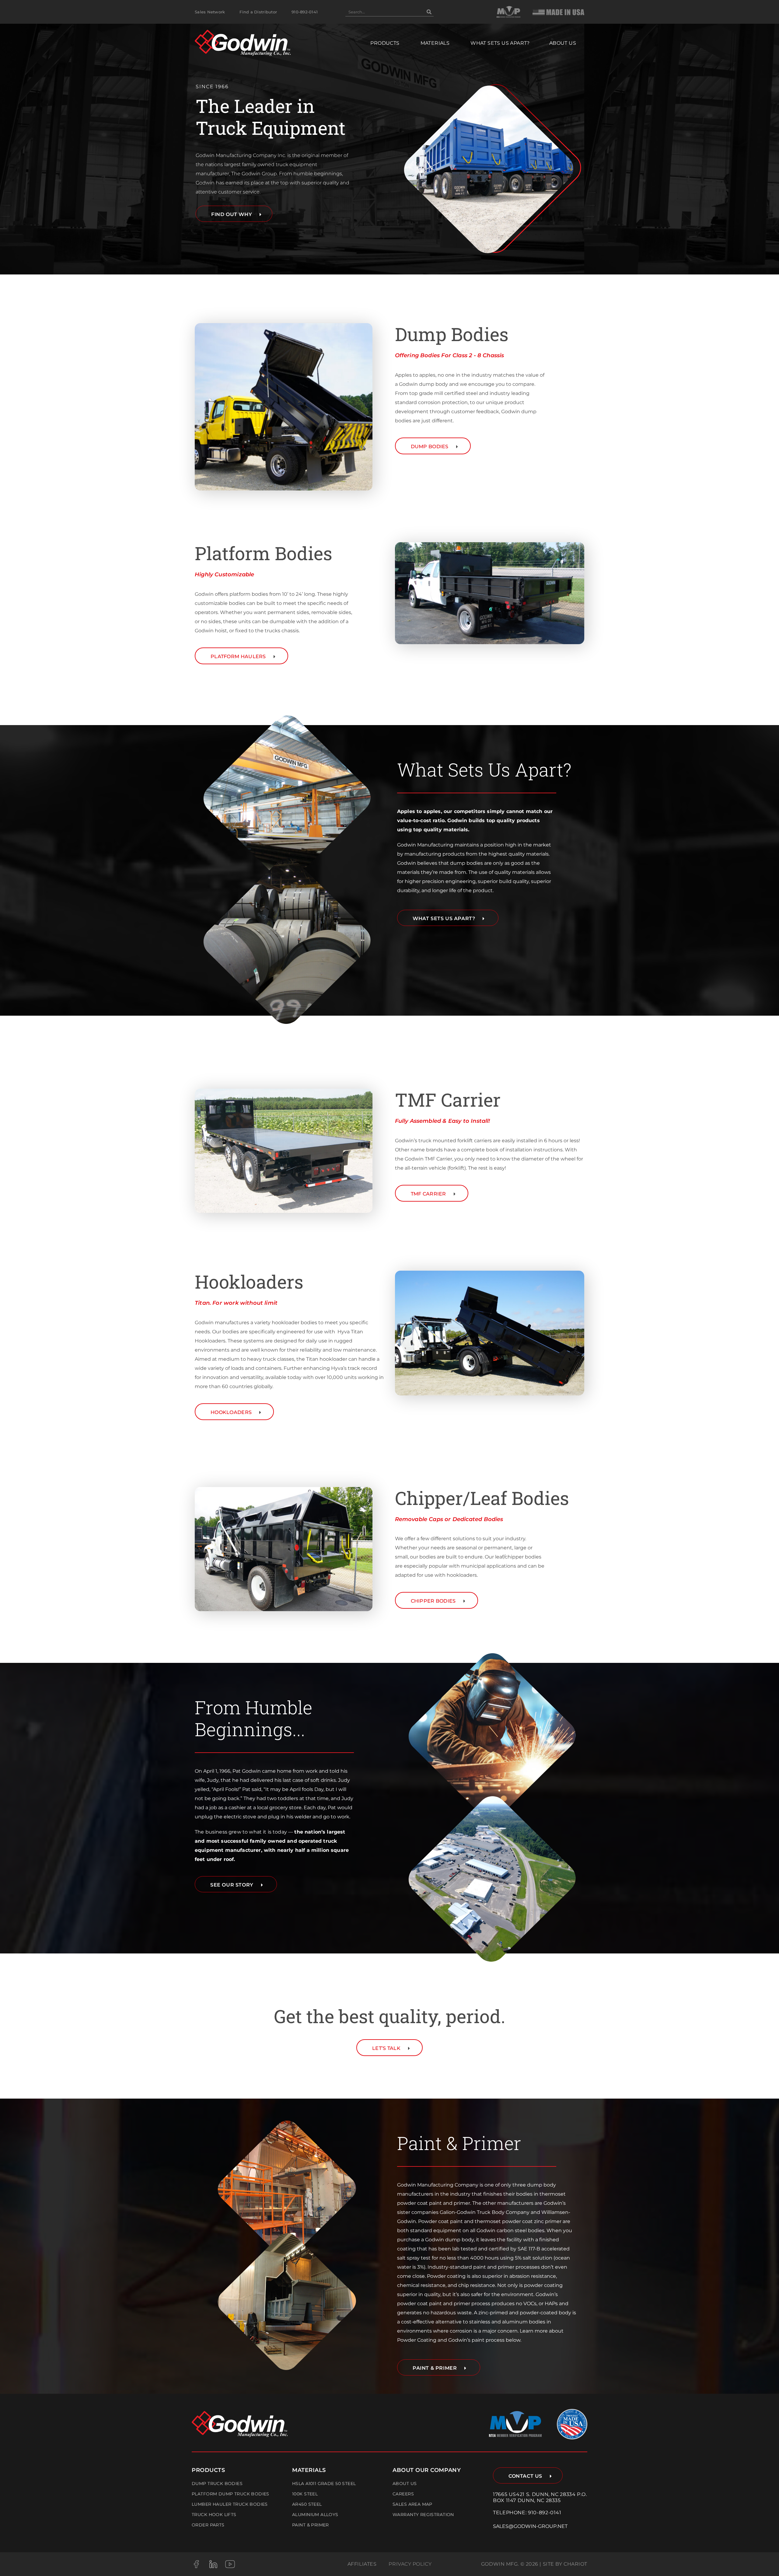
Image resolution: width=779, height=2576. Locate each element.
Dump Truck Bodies (217, 2484)
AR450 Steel (307, 2504)
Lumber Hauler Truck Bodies (230, 2504)
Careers (403, 2494)
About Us (405, 2484)
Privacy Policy (410, 2564)
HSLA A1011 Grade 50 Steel (324, 2484)
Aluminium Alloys (315, 2515)
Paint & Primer (311, 2525)
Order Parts (208, 2525)
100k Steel (305, 2494)
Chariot (575, 2564)
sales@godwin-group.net (530, 2526)
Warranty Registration (423, 2515)
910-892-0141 (545, 2513)
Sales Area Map (412, 2504)
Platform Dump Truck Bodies (231, 2494)
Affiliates (362, 2564)
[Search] (429, 12)
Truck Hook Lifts (214, 2515)
